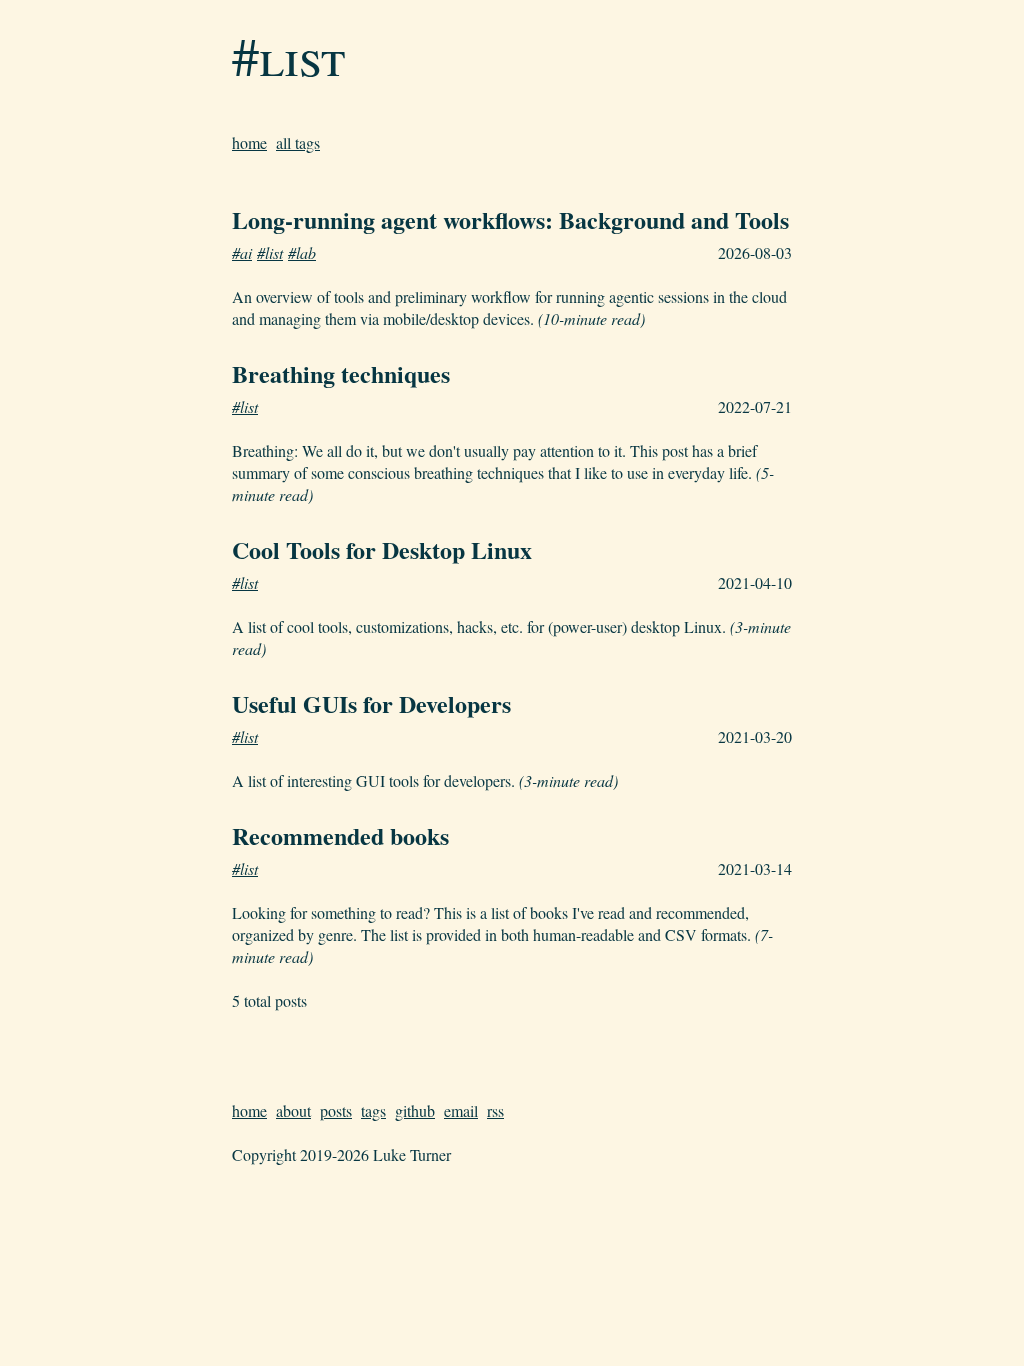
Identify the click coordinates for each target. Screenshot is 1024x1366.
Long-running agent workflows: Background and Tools (510, 219)
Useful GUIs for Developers (371, 703)
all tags (298, 142)
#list (288, 55)
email (461, 1110)
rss (495, 1110)
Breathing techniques (341, 373)
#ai (242, 252)
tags (373, 1110)
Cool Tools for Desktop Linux (382, 549)
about (293, 1110)
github (415, 1110)
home (249, 142)
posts (336, 1110)
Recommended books (340, 835)
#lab (302, 252)
